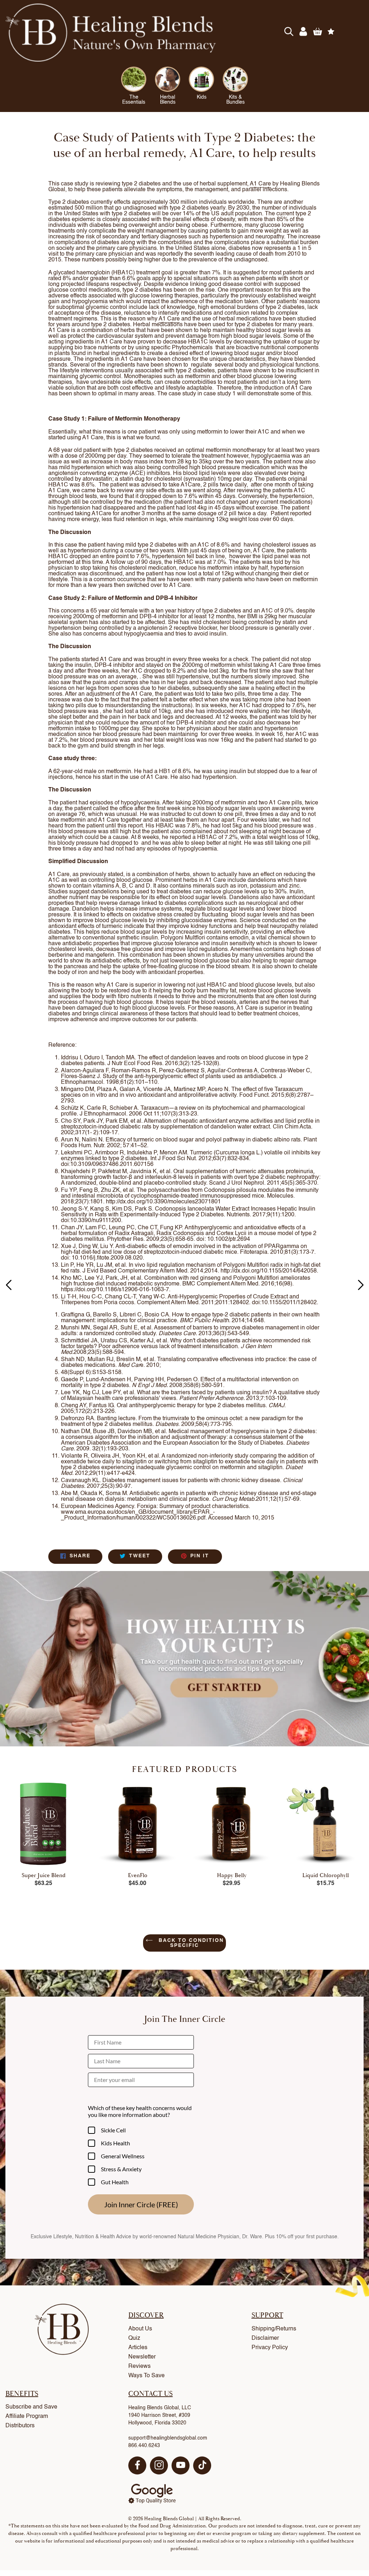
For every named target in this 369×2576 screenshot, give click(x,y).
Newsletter (142, 2357)
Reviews (139, 2366)
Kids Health (115, 2143)
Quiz (134, 2338)
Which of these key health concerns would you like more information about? (140, 2111)
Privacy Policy (270, 2348)
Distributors (20, 2426)
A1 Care (260, 184)
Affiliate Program (27, 2416)
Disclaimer (265, 2338)
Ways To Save (146, 2376)
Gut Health (115, 2182)
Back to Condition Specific (190, 1943)
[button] (361, 1285)
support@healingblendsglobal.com (168, 2438)
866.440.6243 (144, 2446)
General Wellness (123, 2156)
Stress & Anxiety (121, 2169)
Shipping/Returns (274, 2329)
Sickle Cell (113, 2130)
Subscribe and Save (31, 2407)
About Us (140, 2329)
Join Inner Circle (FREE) (141, 2204)
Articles (138, 2348)
